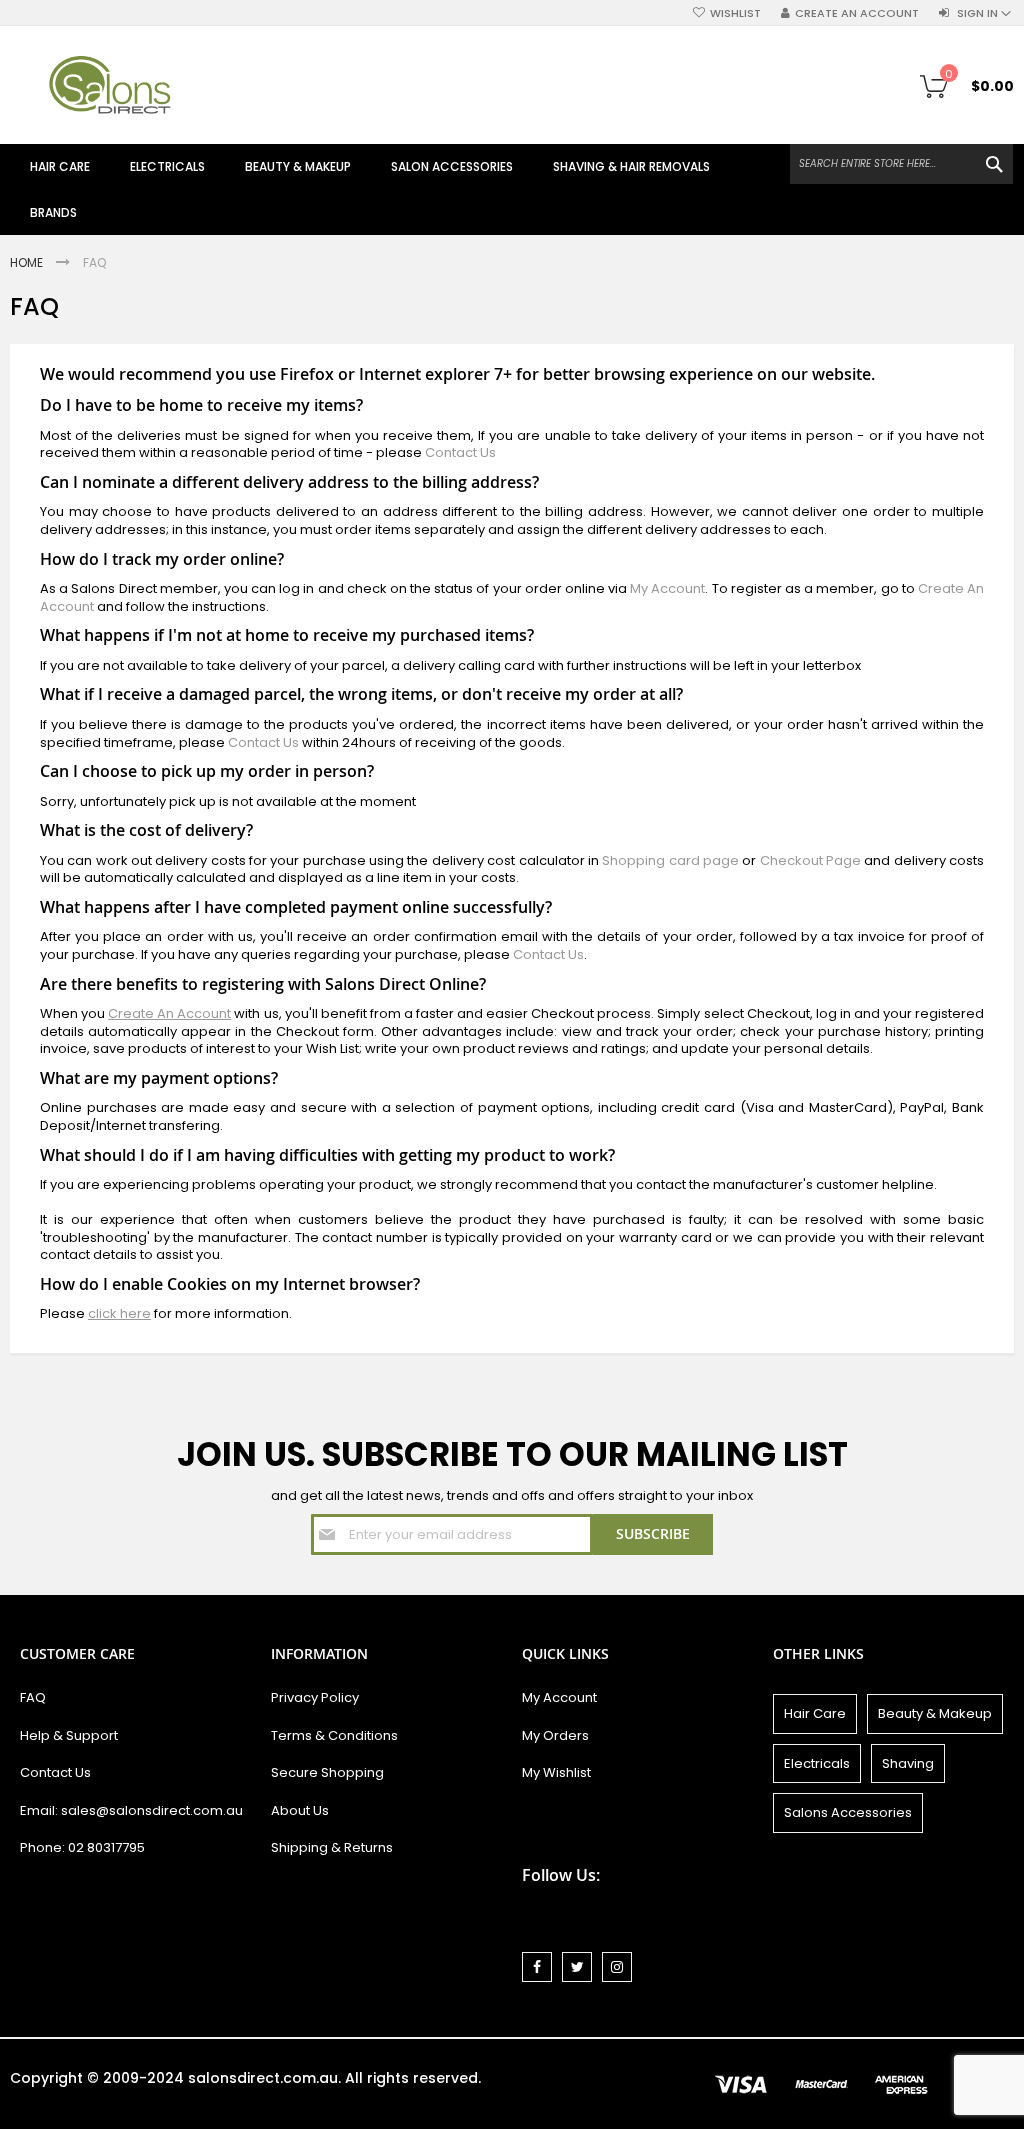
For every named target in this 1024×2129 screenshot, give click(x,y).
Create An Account (169, 1013)
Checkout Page (810, 860)
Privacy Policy (315, 1697)
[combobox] (901, 164)
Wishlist (735, 13)
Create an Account (857, 13)
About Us (300, 1810)
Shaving (908, 1763)
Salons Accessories (848, 1812)
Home (28, 262)
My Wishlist (556, 1772)
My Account (667, 588)
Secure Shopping (327, 1772)
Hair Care (815, 1713)
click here (119, 1313)
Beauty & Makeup (935, 1713)
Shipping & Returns (332, 1847)
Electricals (817, 1763)
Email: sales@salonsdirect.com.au (131, 1810)
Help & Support (69, 1735)
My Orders (555, 1735)
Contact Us (460, 452)
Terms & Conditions (334, 1735)
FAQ (33, 1697)
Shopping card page (670, 860)
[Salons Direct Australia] (110, 85)
